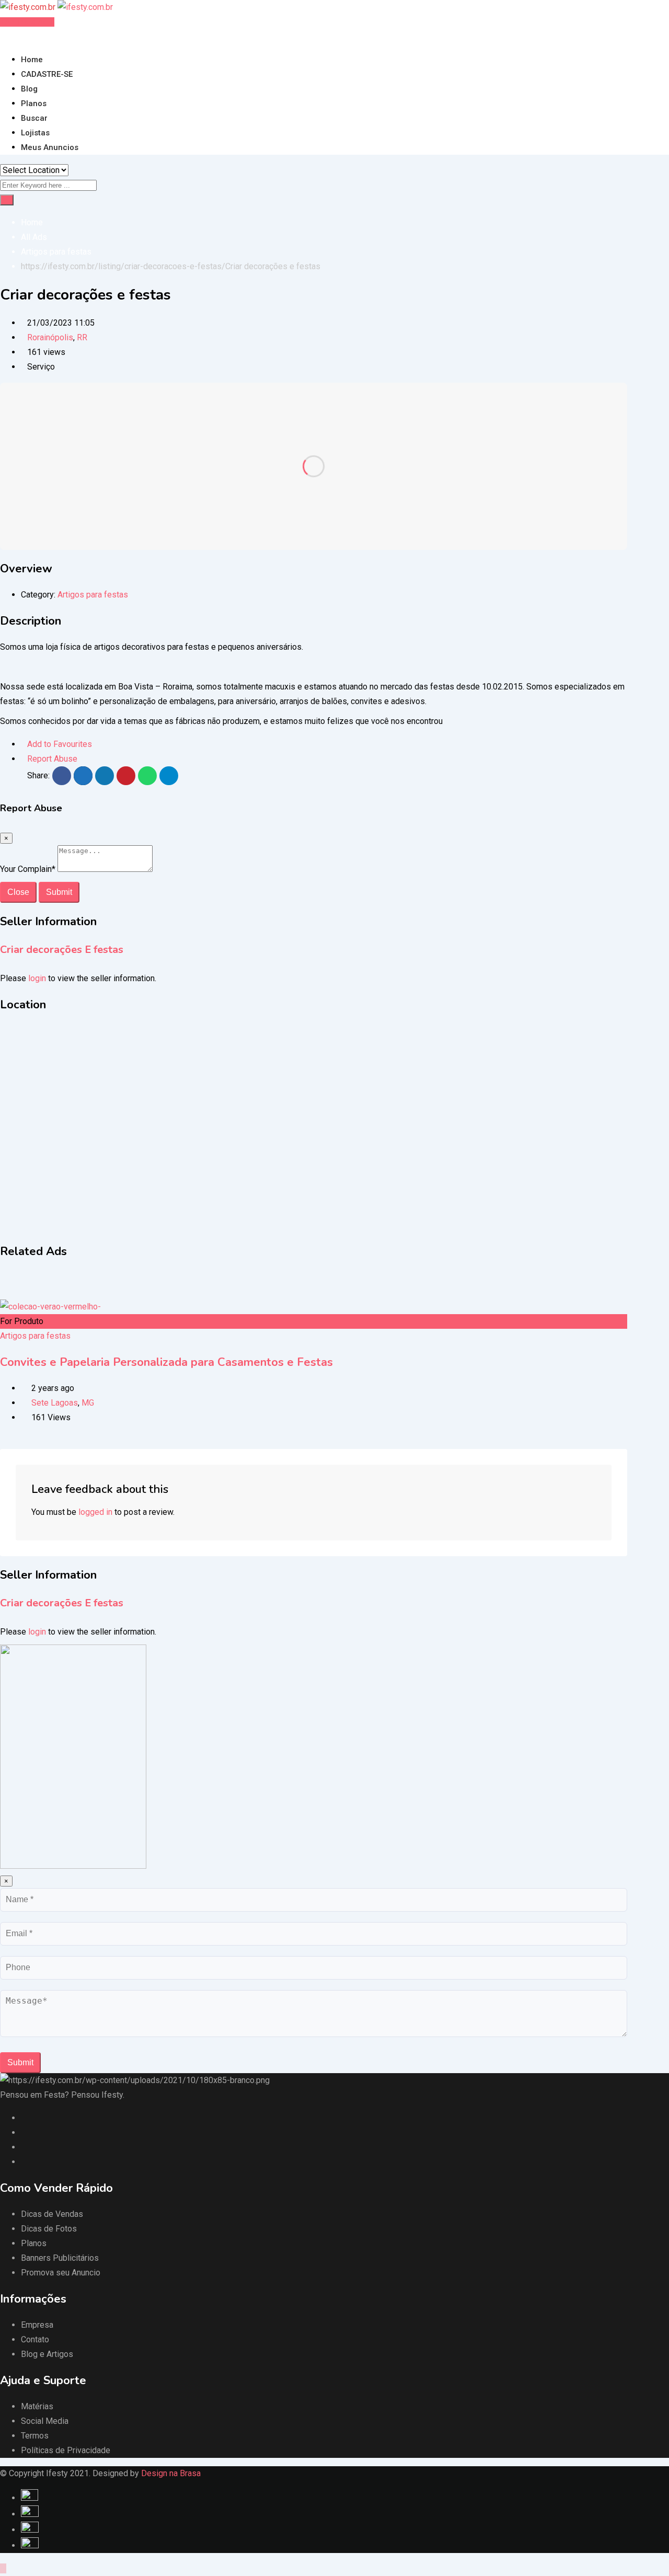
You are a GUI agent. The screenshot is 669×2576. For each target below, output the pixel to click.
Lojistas (35, 133)
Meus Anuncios (50, 147)
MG (88, 1403)
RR (82, 337)
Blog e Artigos (47, 2354)
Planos (34, 103)
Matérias (37, 2406)
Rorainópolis (50, 337)
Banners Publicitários (60, 2258)
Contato (35, 2339)
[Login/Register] (3, 36)
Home (32, 60)
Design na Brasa (171, 2473)
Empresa (37, 2325)
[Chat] (11, 36)
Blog (29, 89)
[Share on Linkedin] (105, 776)
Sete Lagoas (55, 1403)
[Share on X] (83, 776)
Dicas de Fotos (49, 2229)
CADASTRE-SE (47, 74)
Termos (35, 2436)
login (37, 978)
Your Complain (28, 869)
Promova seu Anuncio (61, 2273)
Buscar (34, 118)
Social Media (45, 2421)
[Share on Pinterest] (126, 776)
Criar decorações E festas (62, 950)
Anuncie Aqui (30, 22)
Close (18, 892)
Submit (59, 892)
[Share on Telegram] (169, 776)
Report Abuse (52, 759)
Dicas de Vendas (52, 2214)
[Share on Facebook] (62, 776)
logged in (95, 1512)
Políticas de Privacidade (66, 2450)
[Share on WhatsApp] (147, 776)
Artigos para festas (93, 595)
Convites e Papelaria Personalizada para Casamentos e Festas (166, 1362)
